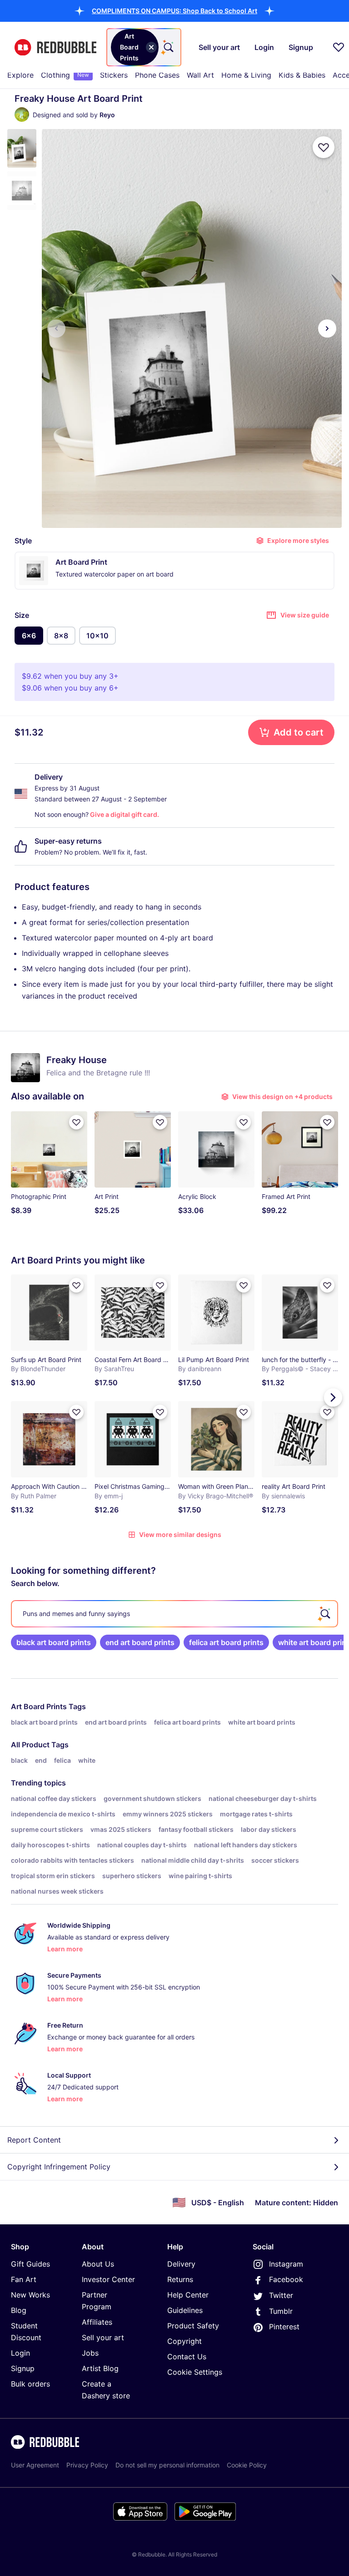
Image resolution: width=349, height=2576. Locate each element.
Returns (180, 2279)
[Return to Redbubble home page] (55, 47)
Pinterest (284, 2327)
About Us (98, 2264)
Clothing (65, 75)
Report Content (34, 2140)
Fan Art (24, 2279)
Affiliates (97, 2322)
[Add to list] (324, 147)
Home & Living (246, 75)
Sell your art (103, 2337)
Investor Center (108, 2279)
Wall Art (200, 75)
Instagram (286, 2264)
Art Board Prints (39, 1706)
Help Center (188, 2295)
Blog (19, 2310)
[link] (54, 1642)
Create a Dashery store (106, 2390)
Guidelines (185, 2310)
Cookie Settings (195, 2372)
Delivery (181, 2264)
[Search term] (168, 47)
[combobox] (144, 47)
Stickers (114, 75)
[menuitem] (20, 75)
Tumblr (281, 2311)
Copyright (184, 2341)
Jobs (90, 2353)
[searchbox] (174, 1614)
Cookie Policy (247, 2465)
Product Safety (193, 2326)
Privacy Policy (87, 2465)
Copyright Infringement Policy (59, 2167)
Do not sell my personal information (167, 2465)
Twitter (281, 2295)
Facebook (286, 2279)
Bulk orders (30, 2384)
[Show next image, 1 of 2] (327, 328)
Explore (20, 75)
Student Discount (26, 2332)
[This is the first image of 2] (56, 328)
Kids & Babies (302, 75)
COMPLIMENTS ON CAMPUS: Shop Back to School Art (174, 11)
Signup (23, 2368)
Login (20, 2353)
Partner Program (97, 2301)
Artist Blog (100, 2368)
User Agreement (35, 2465)
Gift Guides (30, 2264)
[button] (174, 11)
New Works (30, 2295)
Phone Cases (157, 75)
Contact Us (187, 2357)
